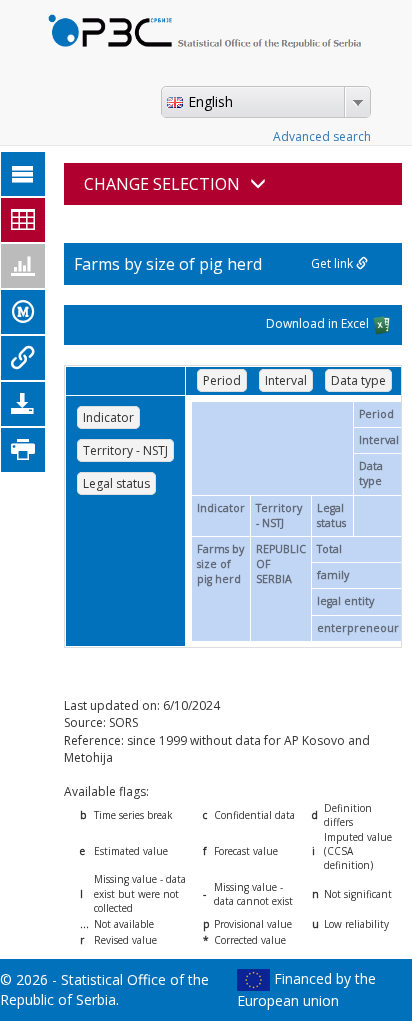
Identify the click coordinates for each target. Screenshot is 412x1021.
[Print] (23, 450)
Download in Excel (319, 324)
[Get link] (23, 358)
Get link (333, 263)
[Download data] (23, 404)
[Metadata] (23, 312)
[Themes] (23, 174)
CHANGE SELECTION (162, 184)
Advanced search (322, 136)
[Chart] (23, 266)
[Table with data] (23, 220)
